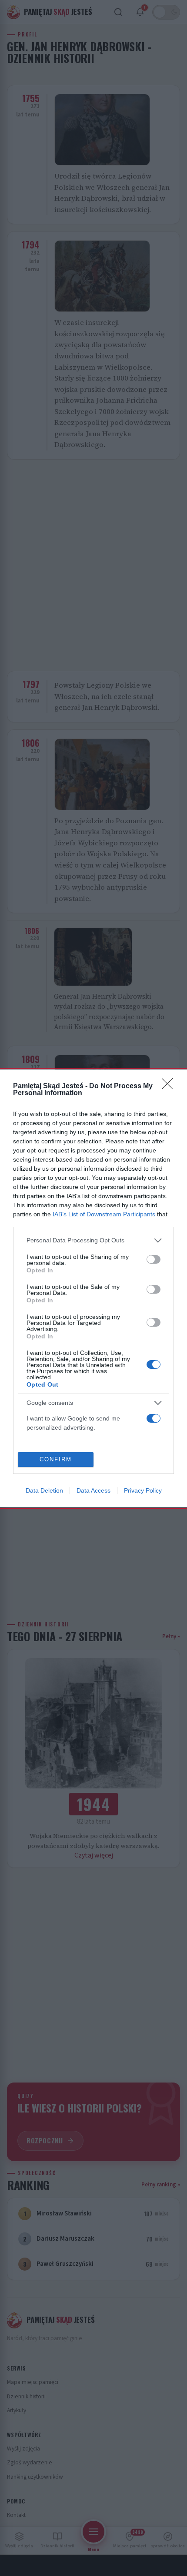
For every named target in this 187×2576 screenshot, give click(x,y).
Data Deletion (44, 1490)
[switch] (154, 1259)
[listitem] (93, 1240)
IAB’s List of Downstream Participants (104, 1214)
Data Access (93, 1490)
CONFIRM (56, 1459)
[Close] (170, 1086)
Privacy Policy (143, 1490)
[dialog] (93, 1288)
